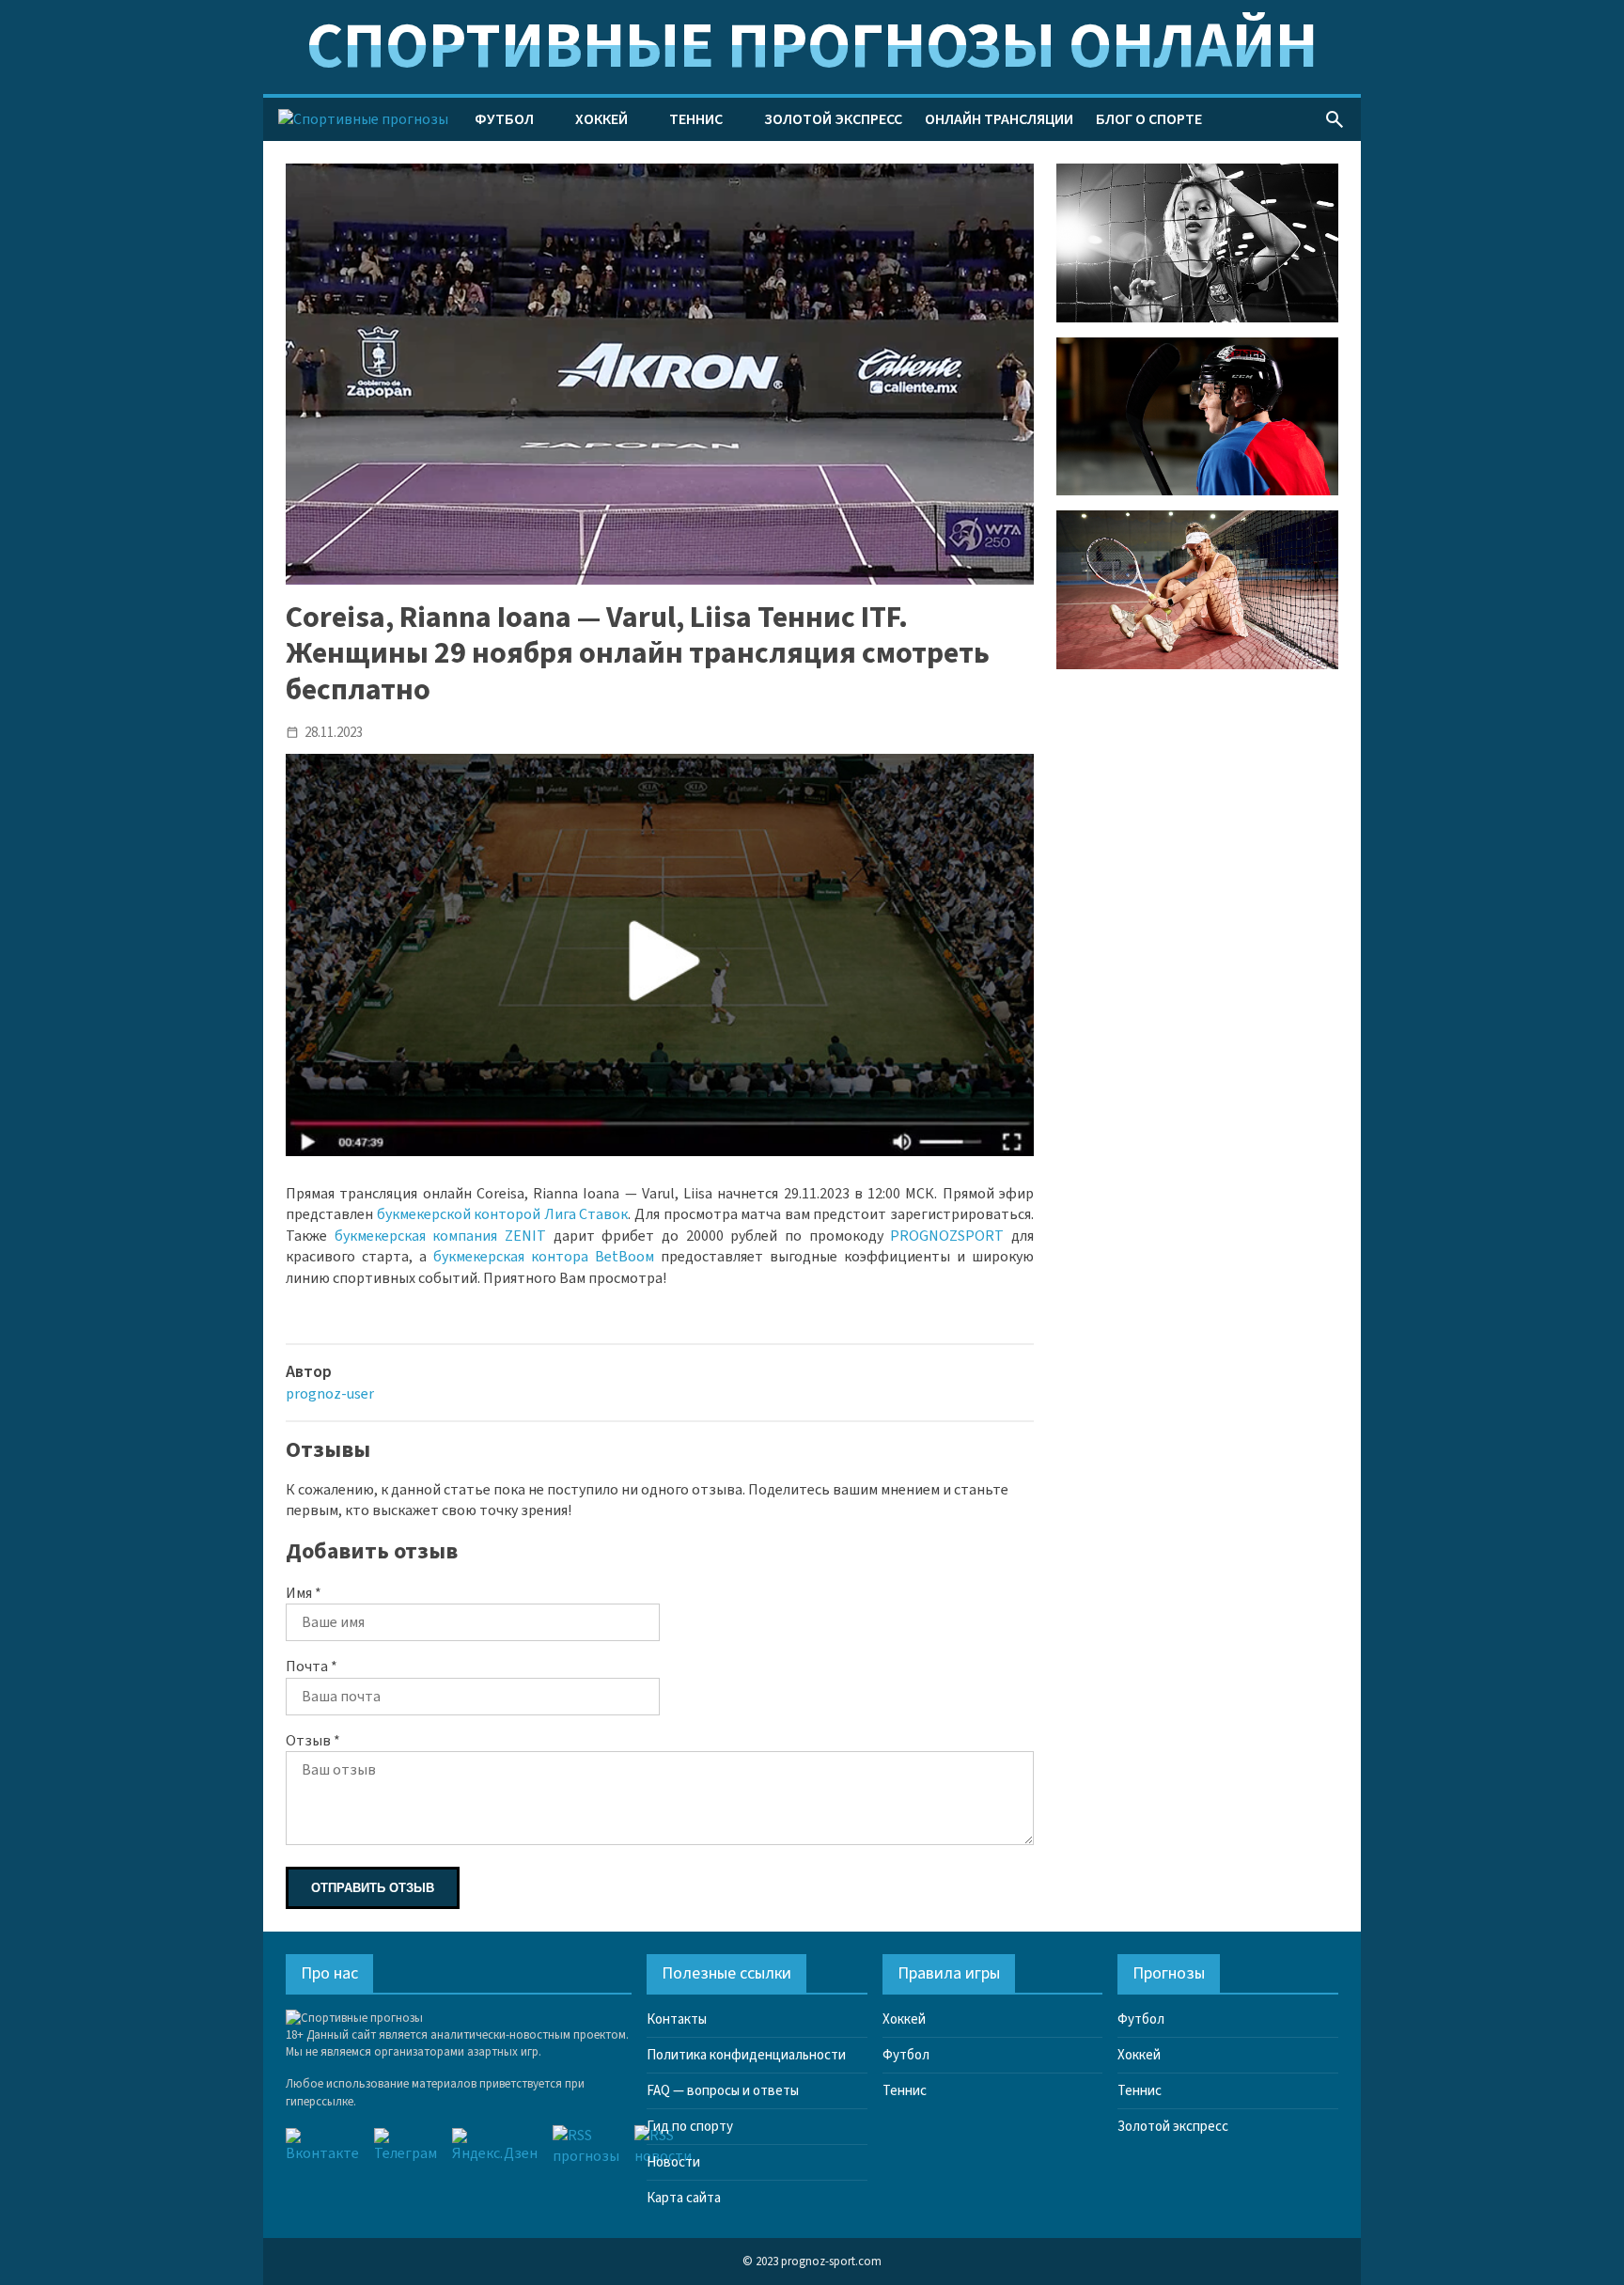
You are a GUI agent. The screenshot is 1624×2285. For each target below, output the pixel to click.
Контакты (677, 2019)
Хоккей (601, 119)
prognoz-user (330, 1394)
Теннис (696, 119)
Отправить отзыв (373, 1888)
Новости (673, 2162)
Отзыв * (313, 1741)
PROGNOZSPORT (947, 1236)
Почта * (312, 1667)
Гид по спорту (690, 2127)
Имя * (304, 1593)
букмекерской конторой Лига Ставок (503, 1214)
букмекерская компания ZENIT (440, 1236)
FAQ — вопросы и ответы (723, 2091)
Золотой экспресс (833, 119)
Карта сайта (684, 2198)
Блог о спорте (1149, 119)
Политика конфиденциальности (746, 2055)
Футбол (504, 119)
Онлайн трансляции (999, 119)
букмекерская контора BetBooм (544, 1257)
